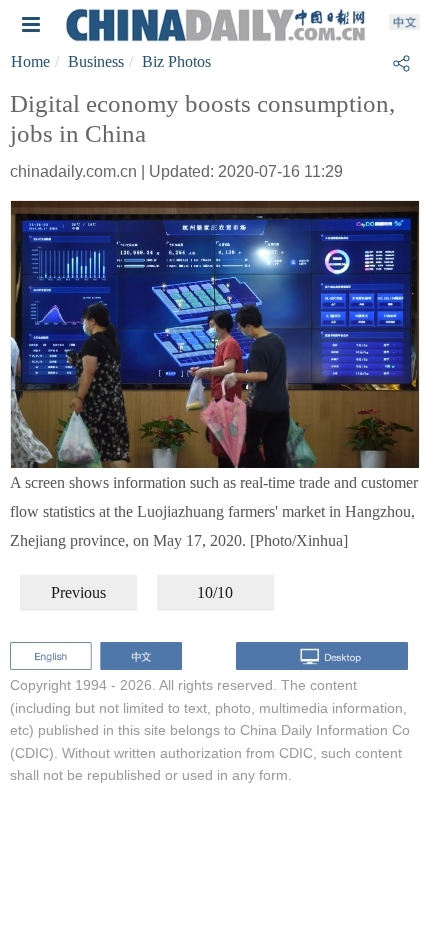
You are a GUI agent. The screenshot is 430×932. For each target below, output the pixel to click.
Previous (78, 592)
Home (30, 61)
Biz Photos (176, 61)
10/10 (215, 592)
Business (96, 61)
